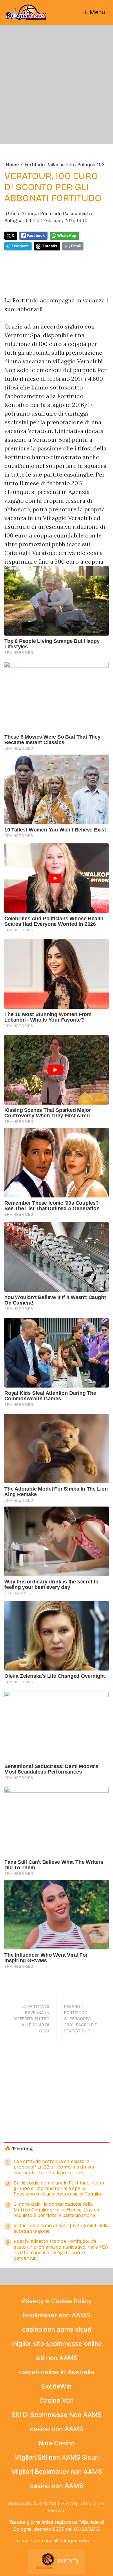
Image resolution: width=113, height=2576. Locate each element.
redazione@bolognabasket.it (65, 2541)
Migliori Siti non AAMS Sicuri (57, 2457)
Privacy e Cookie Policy (57, 2301)
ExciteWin (57, 2386)
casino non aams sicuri (57, 2329)
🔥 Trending (19, 2149)
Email (76, 246)
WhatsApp (67, 236)
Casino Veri (57, 2400)
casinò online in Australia (57, 2372)
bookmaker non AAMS (57, 2315)
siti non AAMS (57, 2358)
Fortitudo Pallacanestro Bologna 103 (65, 165)
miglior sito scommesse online (57, 2344)
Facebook (36, 236)
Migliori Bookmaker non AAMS (57, 2472)
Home (12, 165)
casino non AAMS (57, 2429)
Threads (50, 246)
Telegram (20, 246)
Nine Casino (57, 2443)
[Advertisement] (57, 84)
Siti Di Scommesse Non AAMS (57, 2415)
